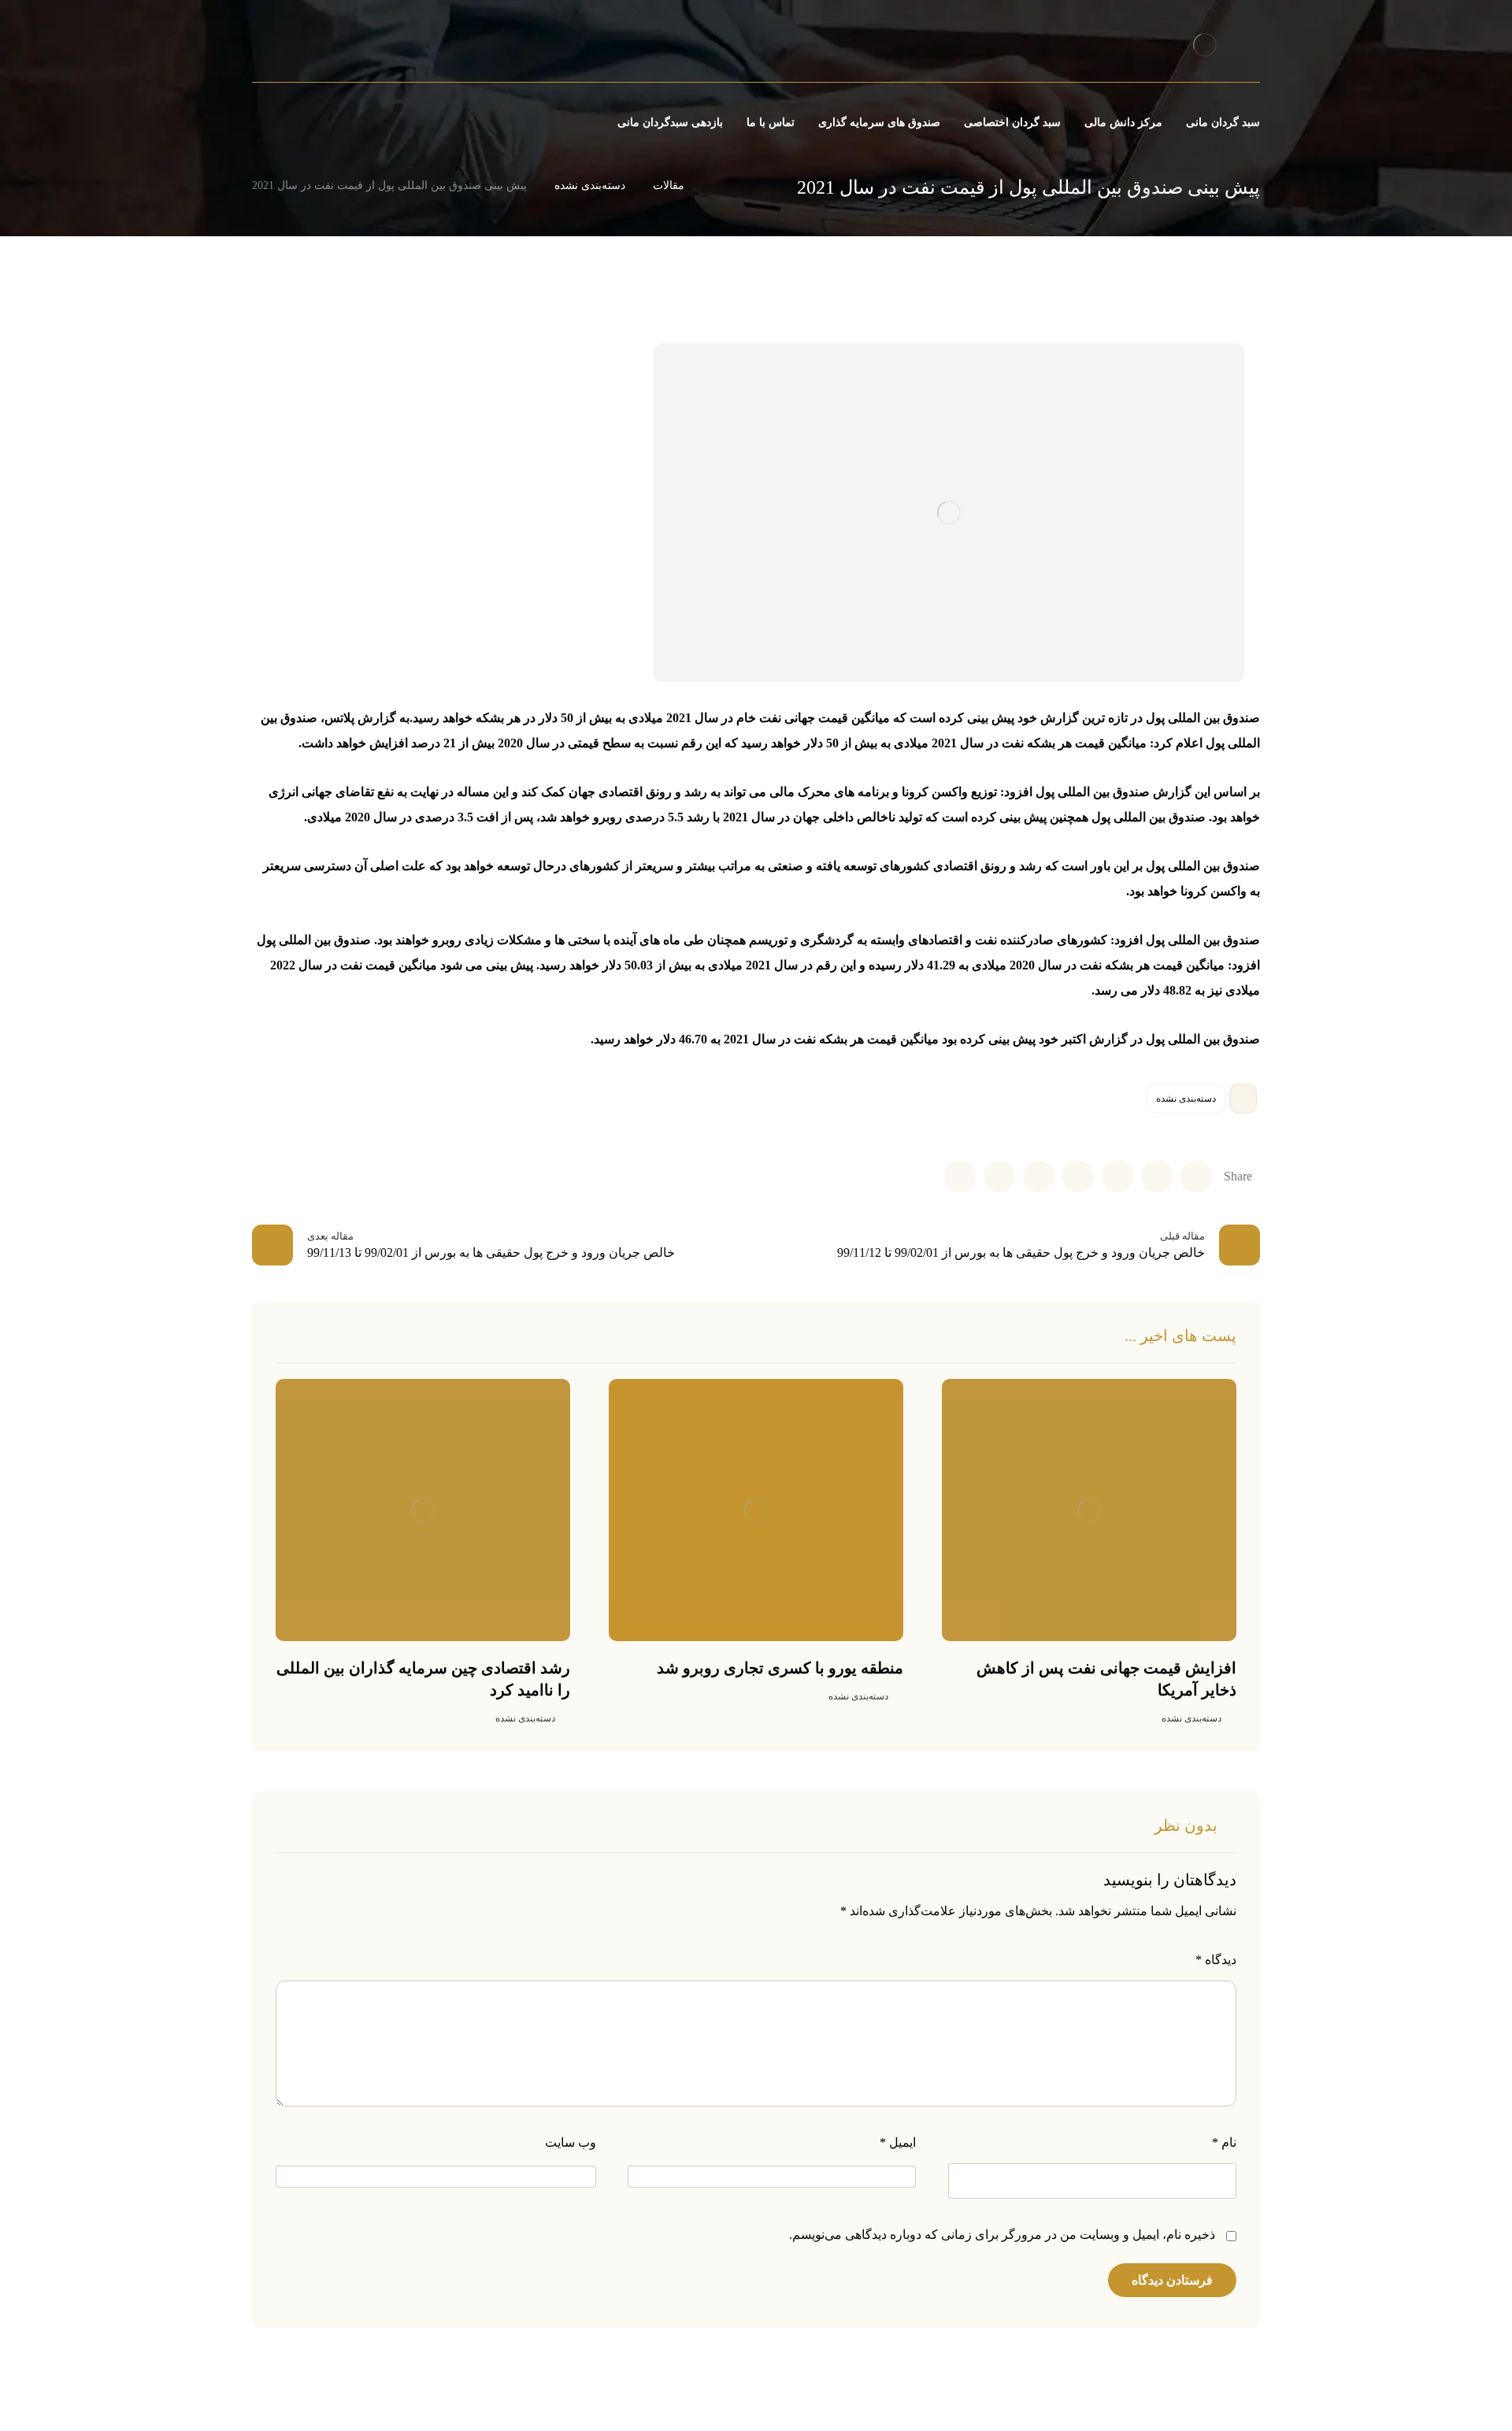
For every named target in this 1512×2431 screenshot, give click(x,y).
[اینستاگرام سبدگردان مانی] (308, 47)
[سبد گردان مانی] (1204, 44)
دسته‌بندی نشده (1186, 1099)
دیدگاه (1216, 1960)
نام (1224, 2142)
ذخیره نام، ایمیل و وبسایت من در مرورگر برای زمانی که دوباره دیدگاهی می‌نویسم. (1002, 2235)
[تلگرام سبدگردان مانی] (281, 47)
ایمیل (898, 2142)
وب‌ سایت (571, 2142)
